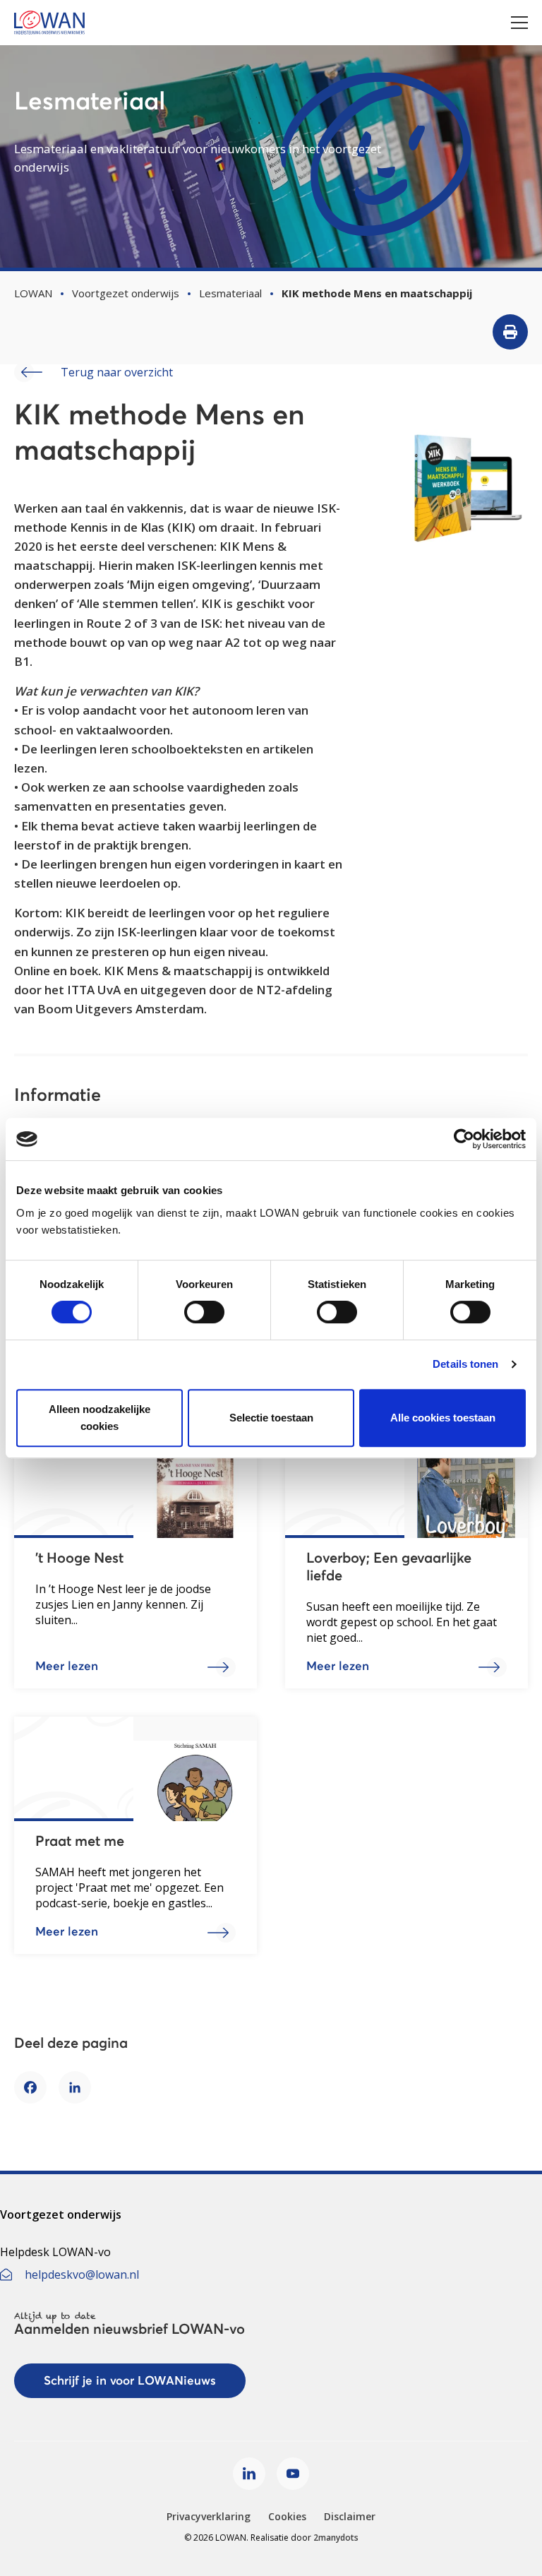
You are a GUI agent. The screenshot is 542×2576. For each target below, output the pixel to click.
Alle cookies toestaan (443, 1418)
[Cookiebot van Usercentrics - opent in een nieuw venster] (464, 1139)
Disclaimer (350, 2516)
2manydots (336, 2538)
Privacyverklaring (209, 2516)
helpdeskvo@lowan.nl (82, 2274)
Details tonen (465, 1364)
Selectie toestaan (271, 1418)
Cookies (287, 2516)
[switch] (204, 1312)
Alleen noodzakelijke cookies (100, 1418)
